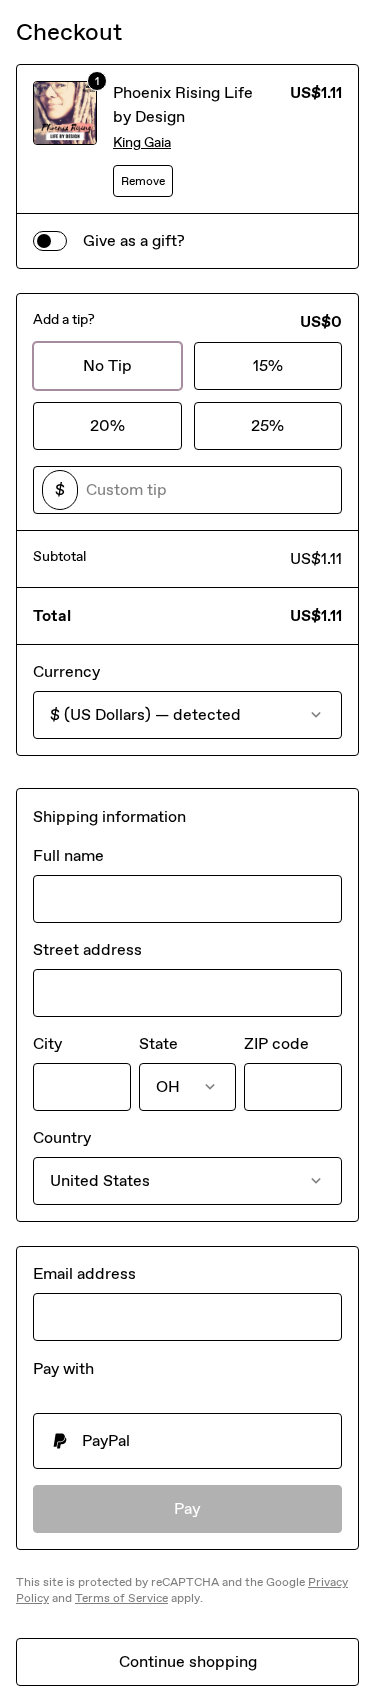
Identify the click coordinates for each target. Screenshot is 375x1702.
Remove (143, 181)
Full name (68, 855)
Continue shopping (188, 1661)
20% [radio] (107, 425)
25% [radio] (267, 425)
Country (62, 1137)
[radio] (187, 1441)
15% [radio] (268, 365)
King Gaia (142, 142)
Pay (187, 1508)
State (158, 1043)
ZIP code (276, 1043)
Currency (66, 671)
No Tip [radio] (107, 365)
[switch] (50, 241)
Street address (87, 949)
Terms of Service (121, 1598)
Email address (84, 1273)
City (47, 1043)
